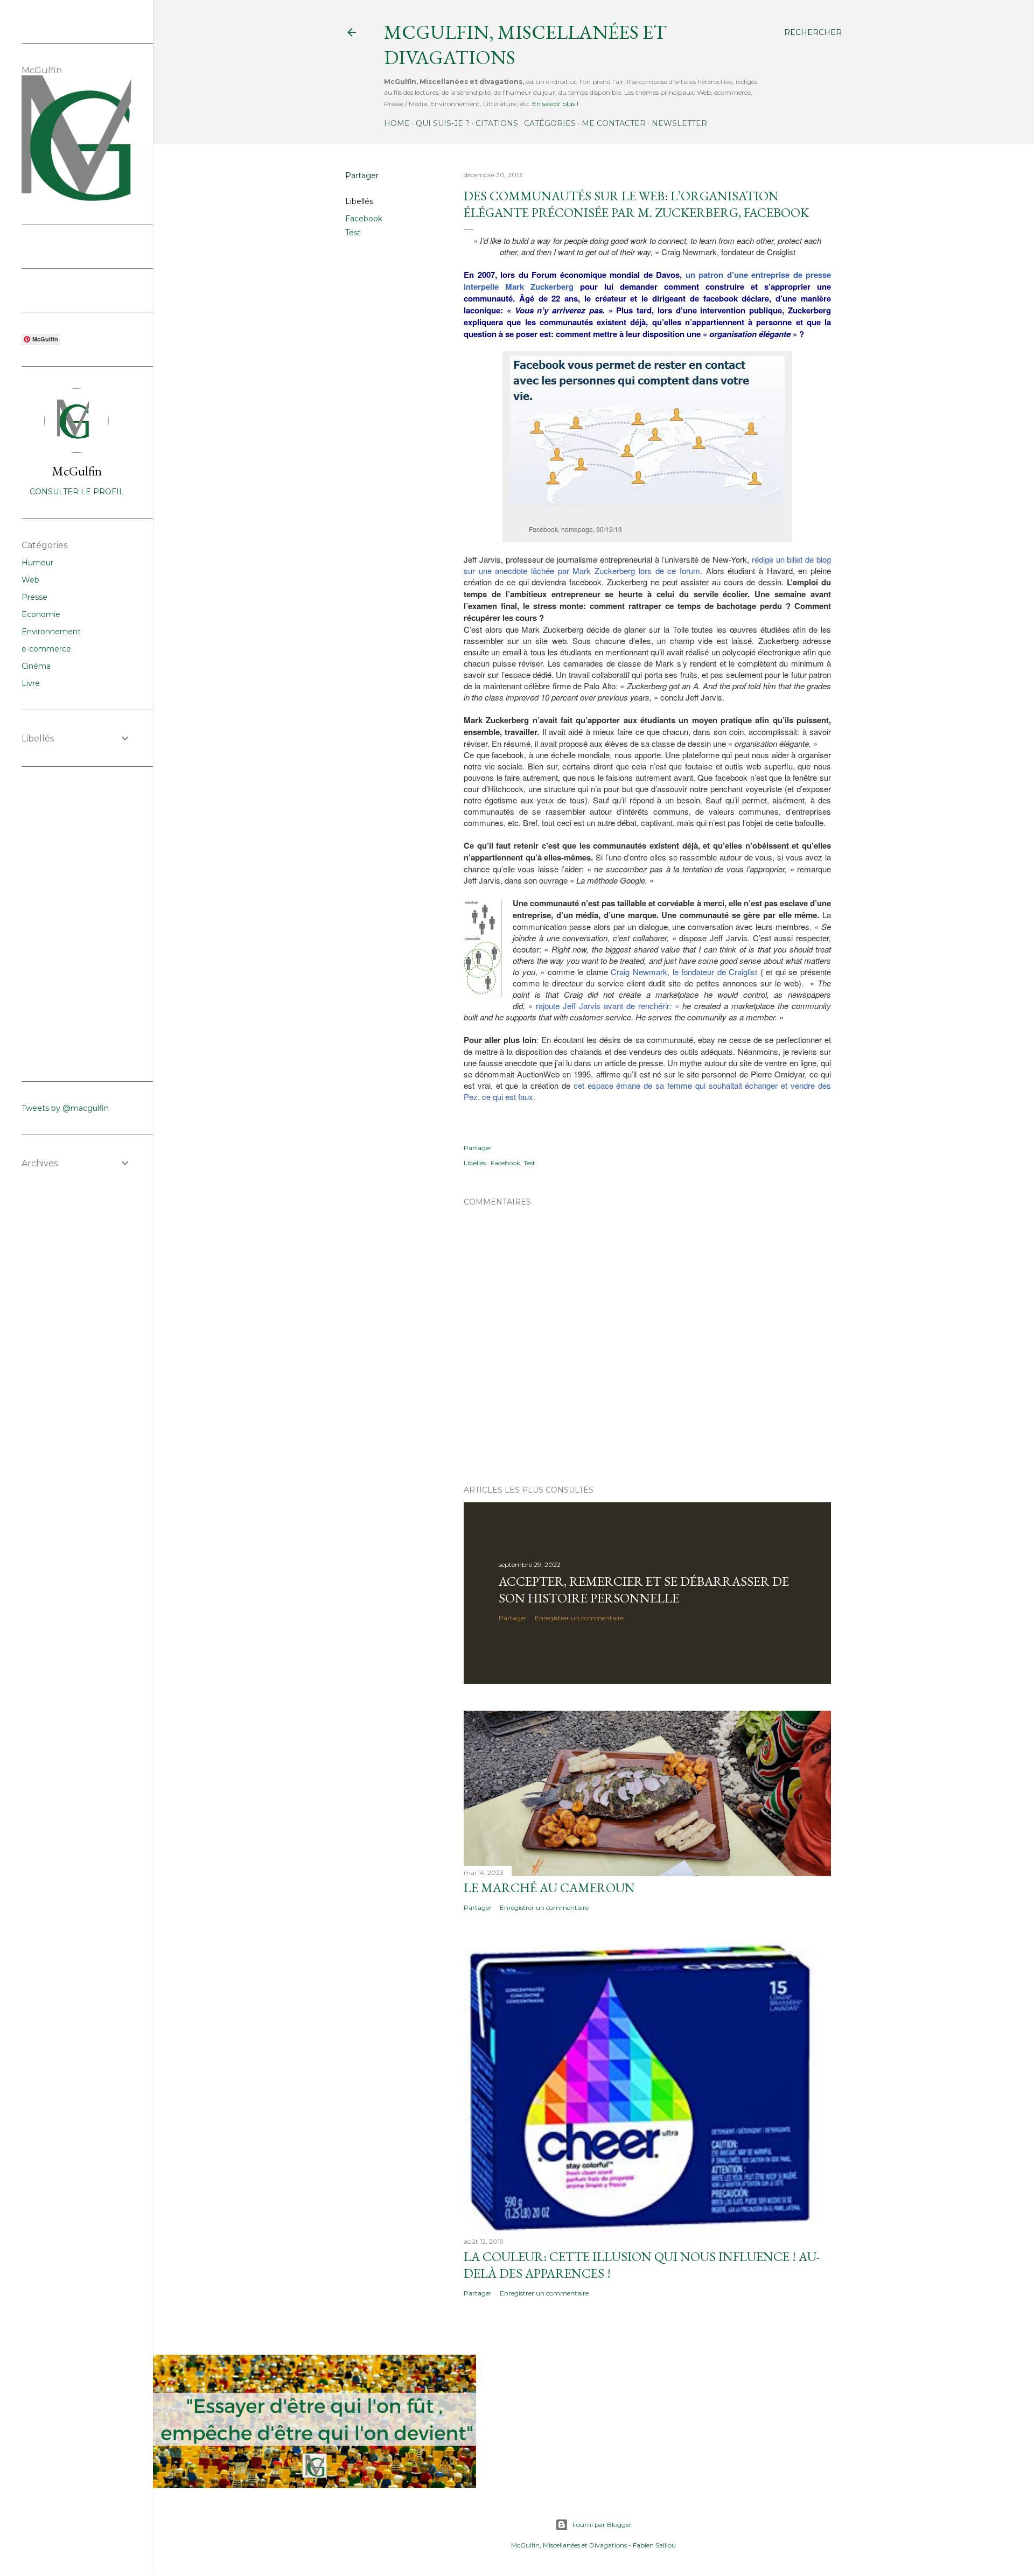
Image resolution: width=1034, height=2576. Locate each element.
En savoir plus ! (555, 104)
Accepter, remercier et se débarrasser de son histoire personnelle (644, 1590)
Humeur (37, 563)
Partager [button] (362, 176)
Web (30, 580)
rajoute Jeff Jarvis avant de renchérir (603, 1006)
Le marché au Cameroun (549, 1888)
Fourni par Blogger (602, 2525)
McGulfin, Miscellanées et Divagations (569, 2545)
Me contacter (614, 123)
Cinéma (36, 666)
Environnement (51, 632)
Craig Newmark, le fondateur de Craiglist (684, 972)
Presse (34, 597)
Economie (41, 614)
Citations (497, 123)
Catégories (550, 123)
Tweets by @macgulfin (65, 1108)
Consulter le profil (77, 492)
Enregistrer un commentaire (579, 1618)
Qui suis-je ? (443, 123)
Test (353, 233)
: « (674, 1006)
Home (397, 123)
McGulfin (77, 471)
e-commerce (46, 649)
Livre (31, 683)
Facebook (364, 219)
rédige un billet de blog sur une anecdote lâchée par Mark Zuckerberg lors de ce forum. (647, 565)
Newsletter (679, 123)
